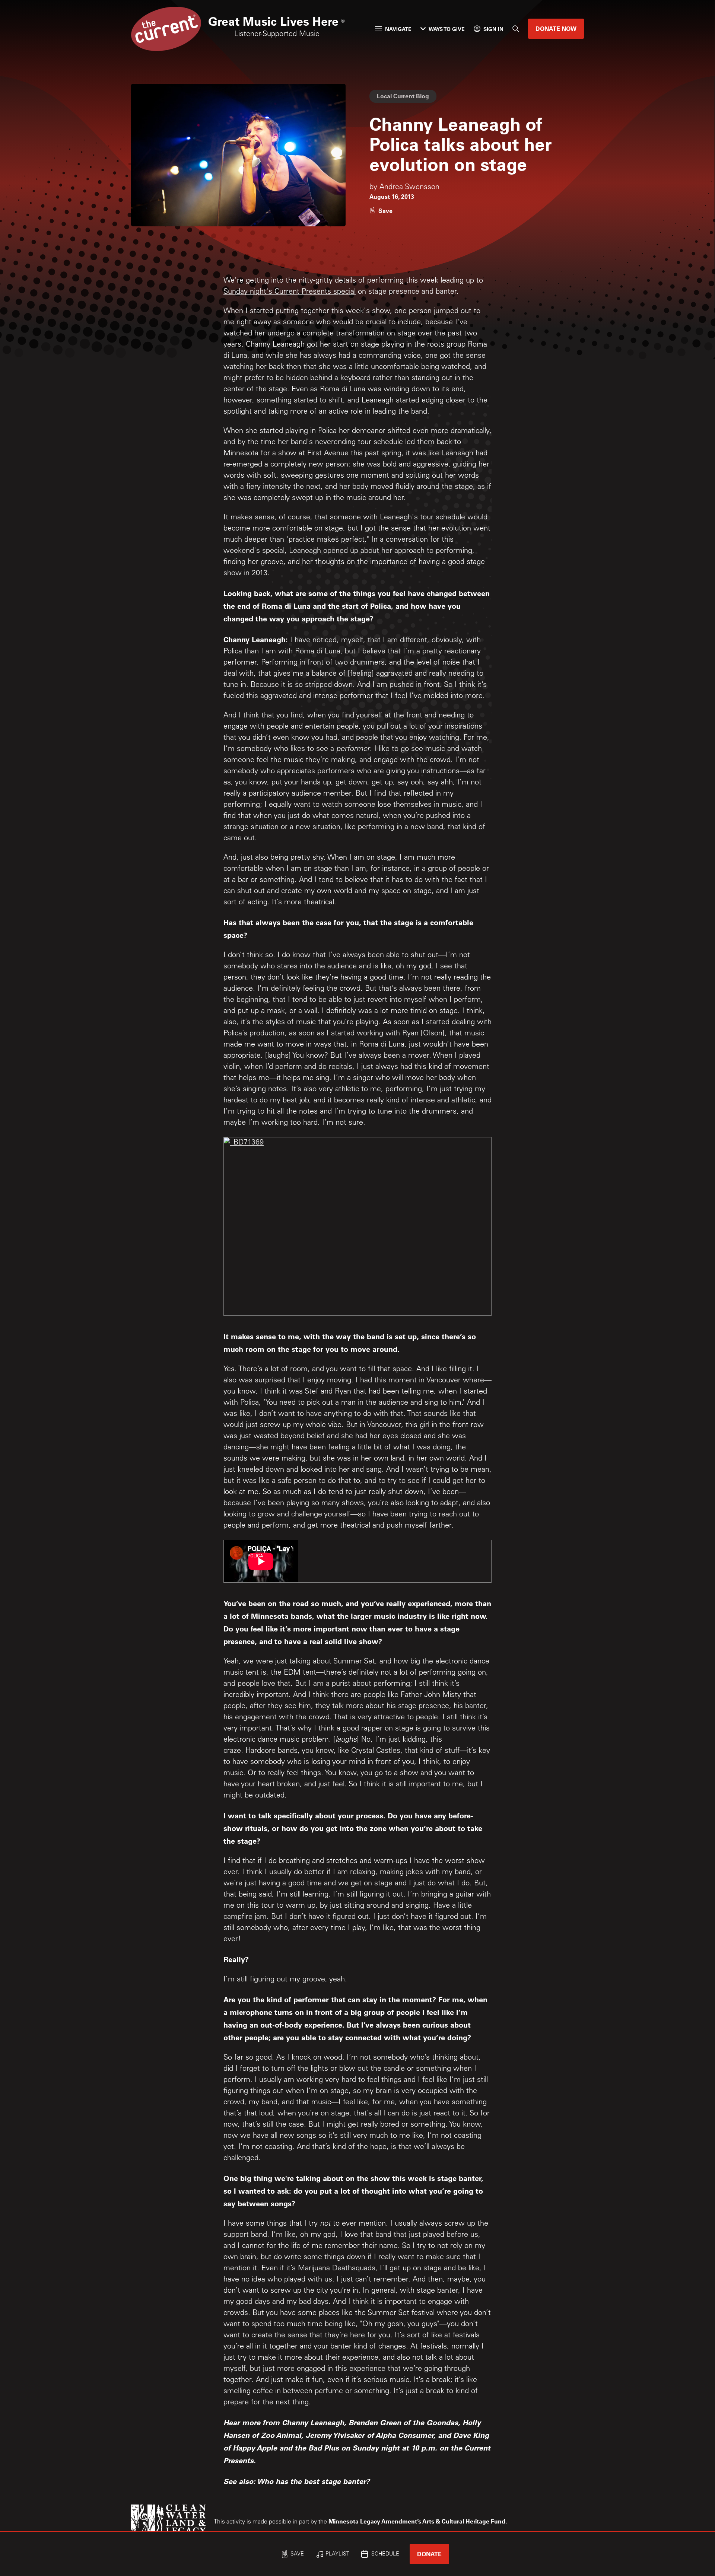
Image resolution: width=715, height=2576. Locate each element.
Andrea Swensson (409, 188)
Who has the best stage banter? (313, 2481)
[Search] (516, 29)
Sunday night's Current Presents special (290, 292)
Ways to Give (447, 29)
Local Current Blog (403, 96)
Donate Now (556, 28)
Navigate (398, 29)
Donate (429, 2554)
